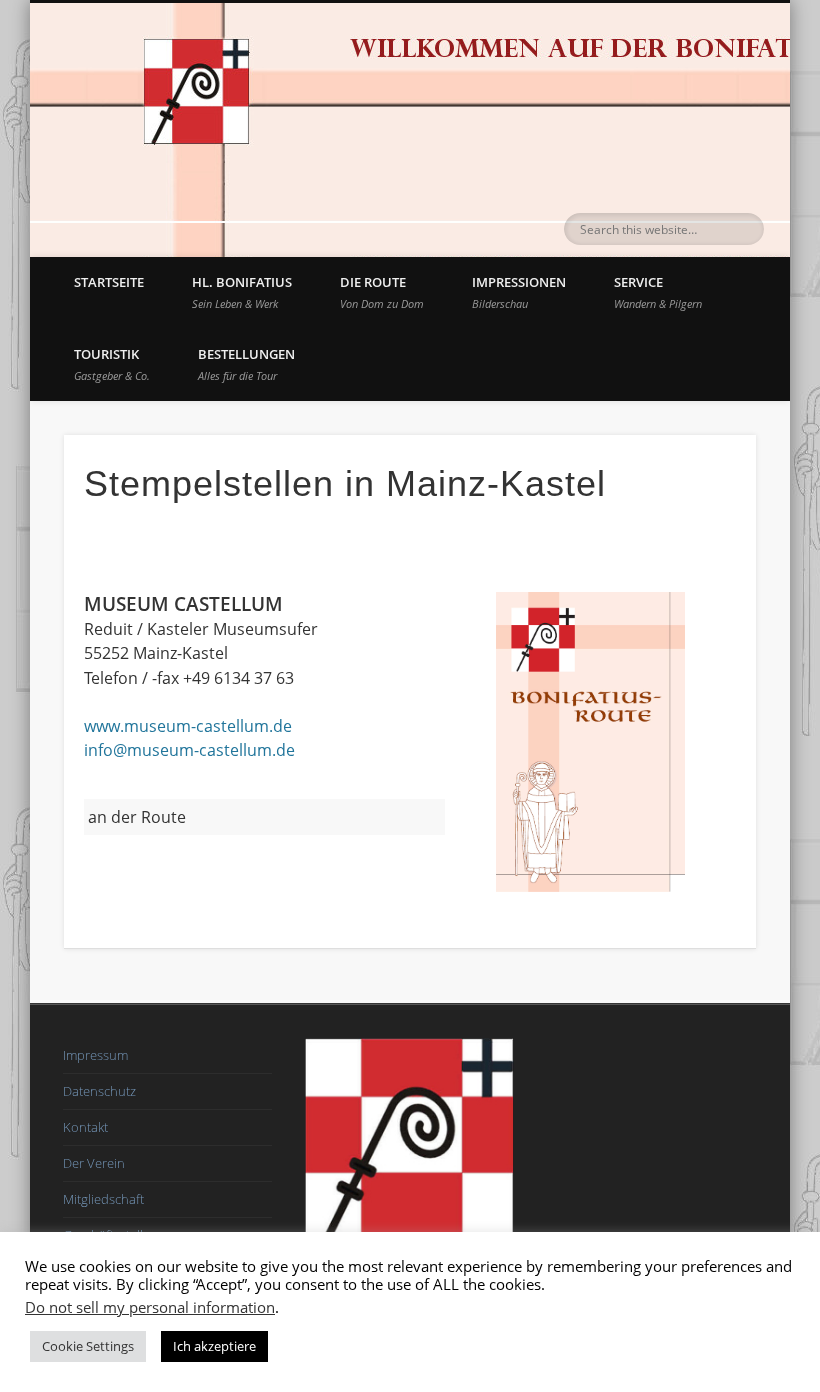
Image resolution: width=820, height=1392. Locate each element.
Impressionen (519, 292)
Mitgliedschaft (103, 1199)
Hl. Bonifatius (242, 292)
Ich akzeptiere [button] (214, 1346)
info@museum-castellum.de (189, 750)
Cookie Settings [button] (88, 1346)
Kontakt (85, 1127)
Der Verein (94, 1163)
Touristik (112, 364)
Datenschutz (99, 1091)
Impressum (95, 1055)
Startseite (109, 282)
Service (658, 292)
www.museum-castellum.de (188, 726)
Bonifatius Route (182, 78)
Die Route (382, 292)
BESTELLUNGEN (246, 364)
